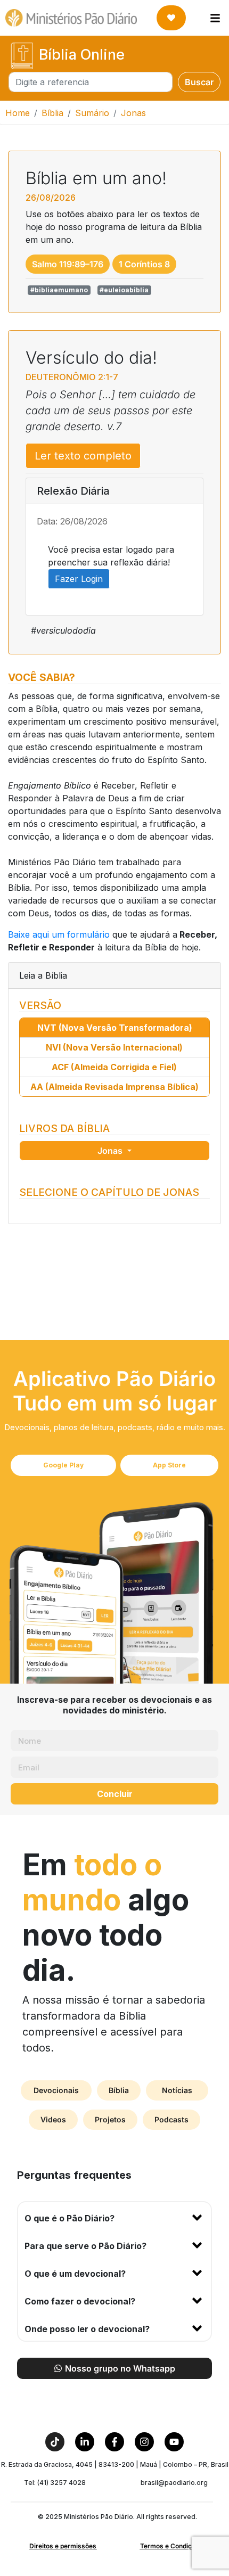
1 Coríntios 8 (144, 264)
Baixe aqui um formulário (59, 934)
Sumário (92, 113)
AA (114, 1087)
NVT (115, 1028)
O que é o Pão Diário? (69, 2218)
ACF (114, 1067)
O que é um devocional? (75, 2274)
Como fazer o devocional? (80, 2301)
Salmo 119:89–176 (68, 264)
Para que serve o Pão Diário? (85, 2246)
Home (18, 113)
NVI (114, 1047)
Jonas (111, 1151)
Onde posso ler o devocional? (87, 2329)
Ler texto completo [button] (83, 456)
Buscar (199, 82)
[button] (114, 2216)
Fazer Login (79, 579)
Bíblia (52, 113)
